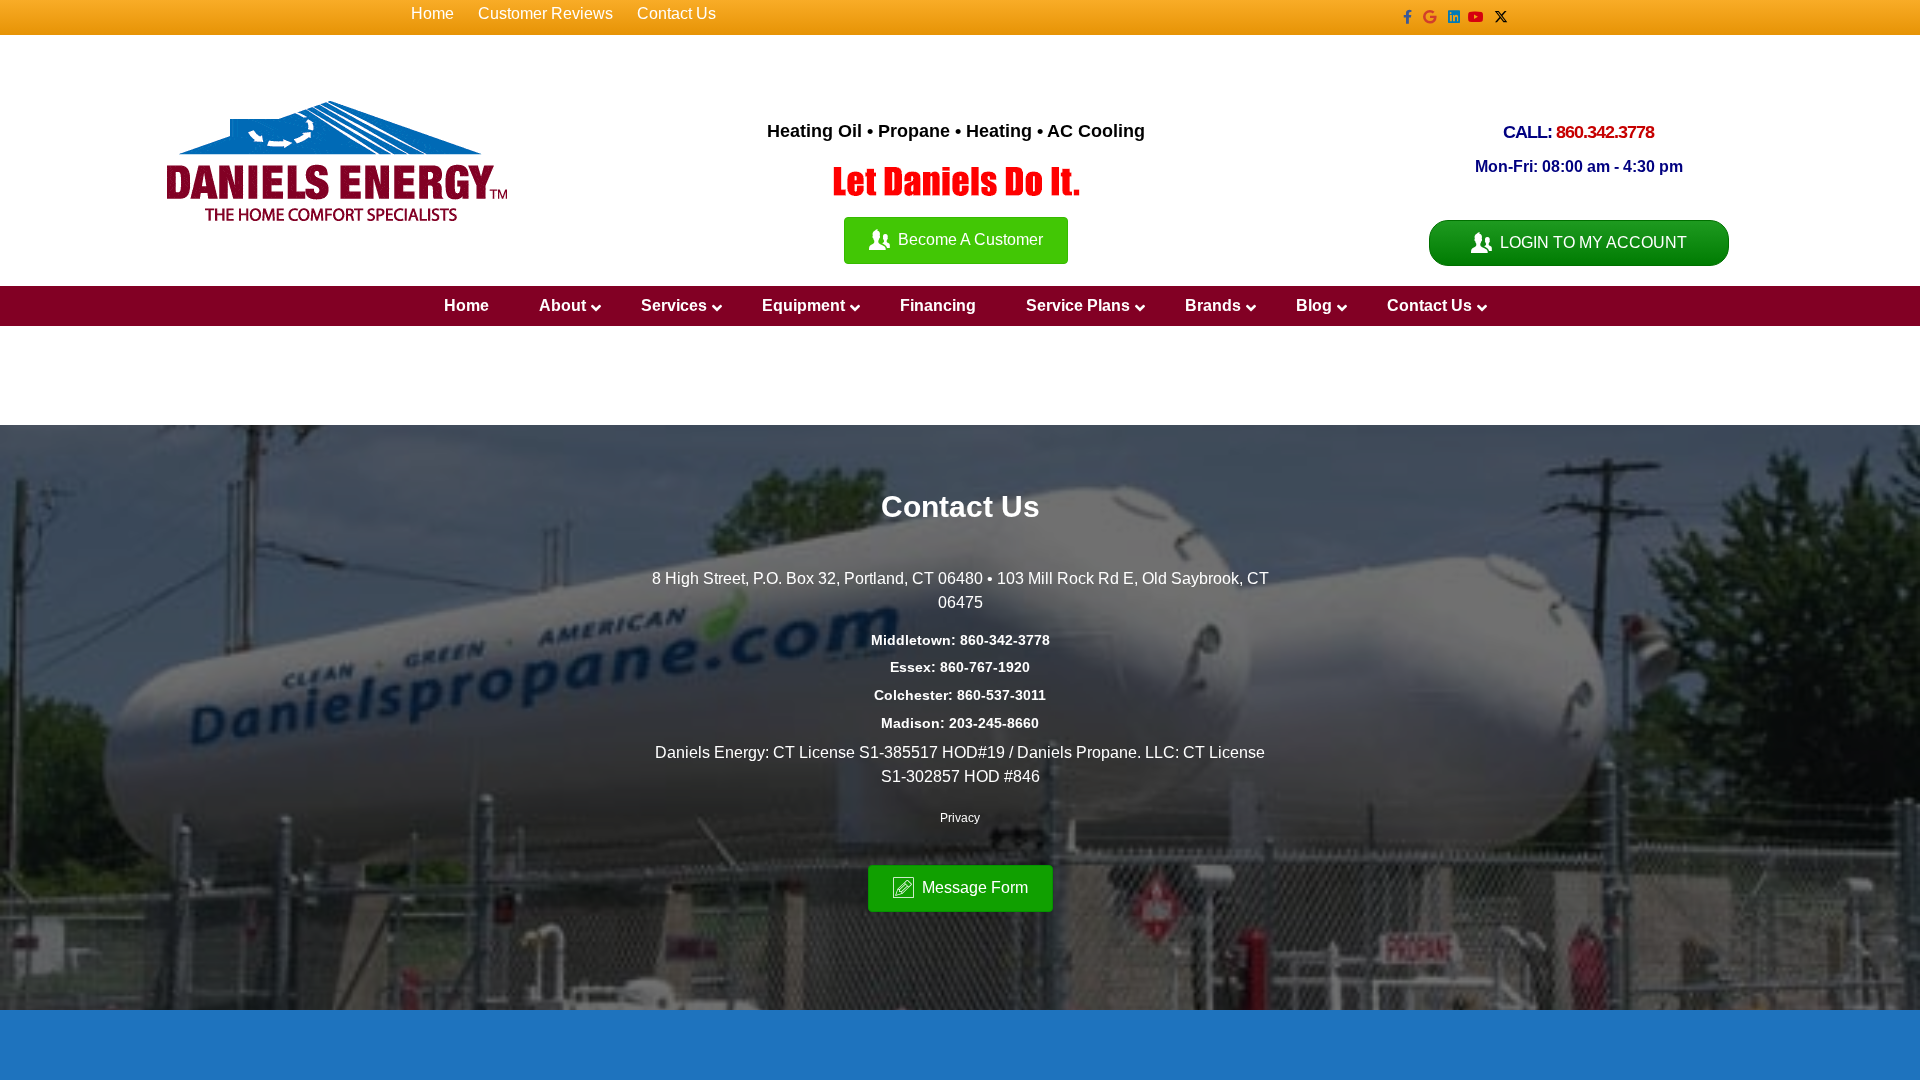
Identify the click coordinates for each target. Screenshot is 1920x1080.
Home (432, 13)
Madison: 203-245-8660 (960, 723)
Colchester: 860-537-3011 (960, 695)
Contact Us (676, 13)
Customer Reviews (545, 13)
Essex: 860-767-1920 (960, 667)
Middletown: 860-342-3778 (960, 640)
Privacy (960, 818)
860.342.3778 (1605, 132)
